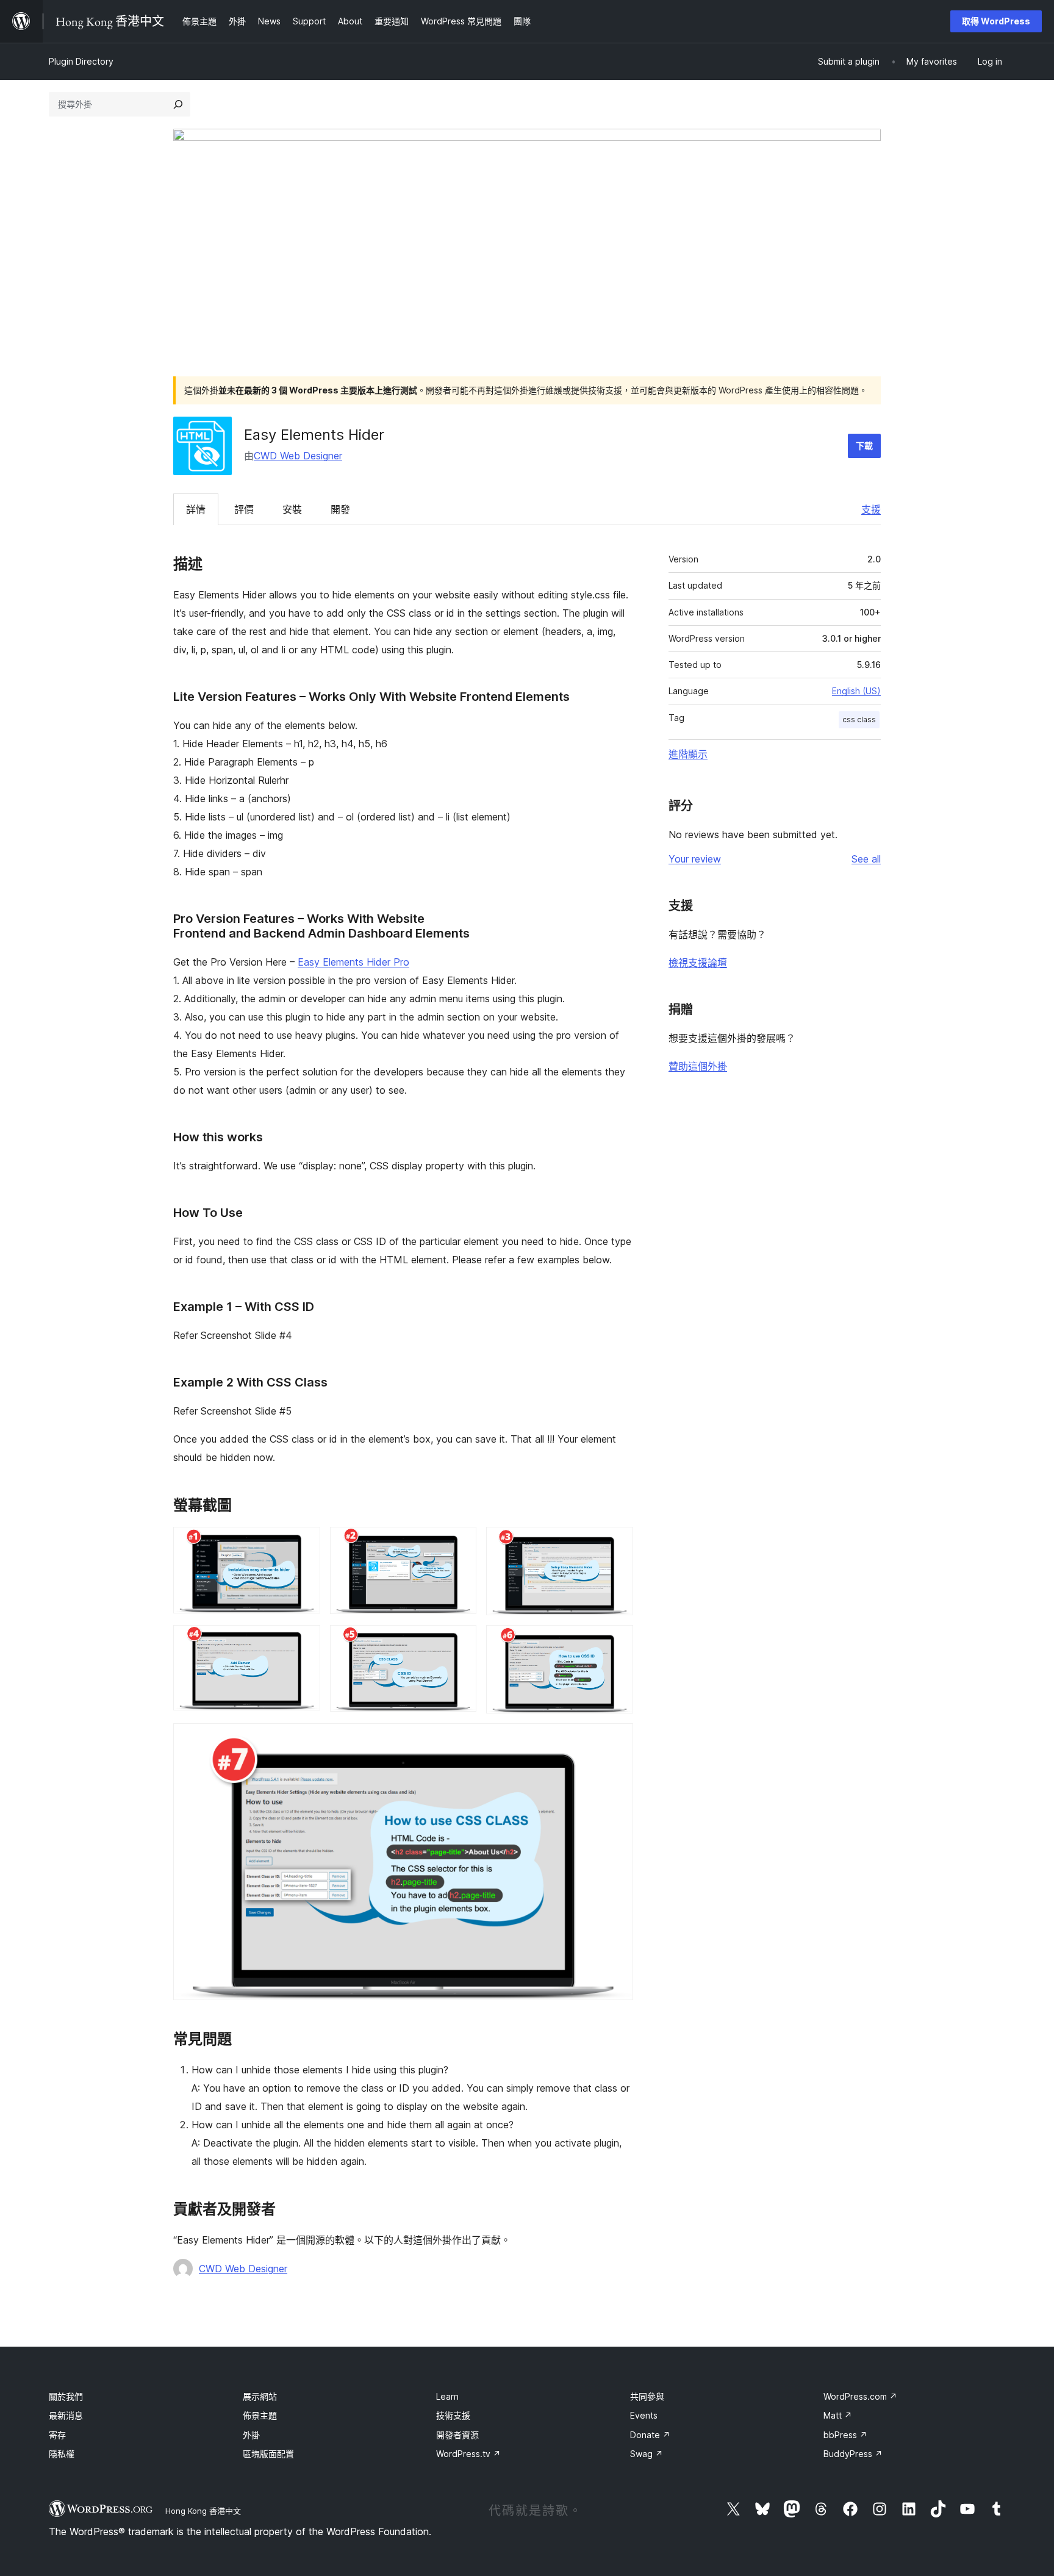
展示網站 (260, 2396)
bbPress (845, 2435)
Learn (447, 2396)
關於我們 (66, 2396)
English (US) (856, 691)
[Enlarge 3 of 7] (617, 1543)
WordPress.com (860, 2396)
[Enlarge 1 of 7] (304, 1543)
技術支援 (453, 2415)
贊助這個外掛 (698, 1066)
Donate (650, 2435)
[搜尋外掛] (178, 104)
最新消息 (66, 2415)
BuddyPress (853, 2454)
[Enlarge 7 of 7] (617, 1740)
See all (866, 859)
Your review (695, 859)
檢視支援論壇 (698, 963)
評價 (244, 509)
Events (644, 2415)
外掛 (251, 2435)
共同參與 (647, 2396)
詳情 (196, 509)
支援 (871, 509)
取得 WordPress (996, 21)
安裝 (292, 509)
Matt (838, 2415)
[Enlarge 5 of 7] (460, 1641)
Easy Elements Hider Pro (353, 962)
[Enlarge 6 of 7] (617, 1641)
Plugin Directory (81, 61)
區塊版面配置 (268, 2454)
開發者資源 (457, 2435)
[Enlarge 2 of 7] (460, 1543)
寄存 (57, 2435)
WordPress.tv (468, 2454)
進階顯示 (688, 754)
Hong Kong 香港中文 (203, 2511)
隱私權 (62, 2454)
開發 (340, 509)
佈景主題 (260, 2415)
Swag (647, 2454)
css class (859, 719)
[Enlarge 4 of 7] (304, 1641)
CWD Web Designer (298, 456)
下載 (864, 446)
